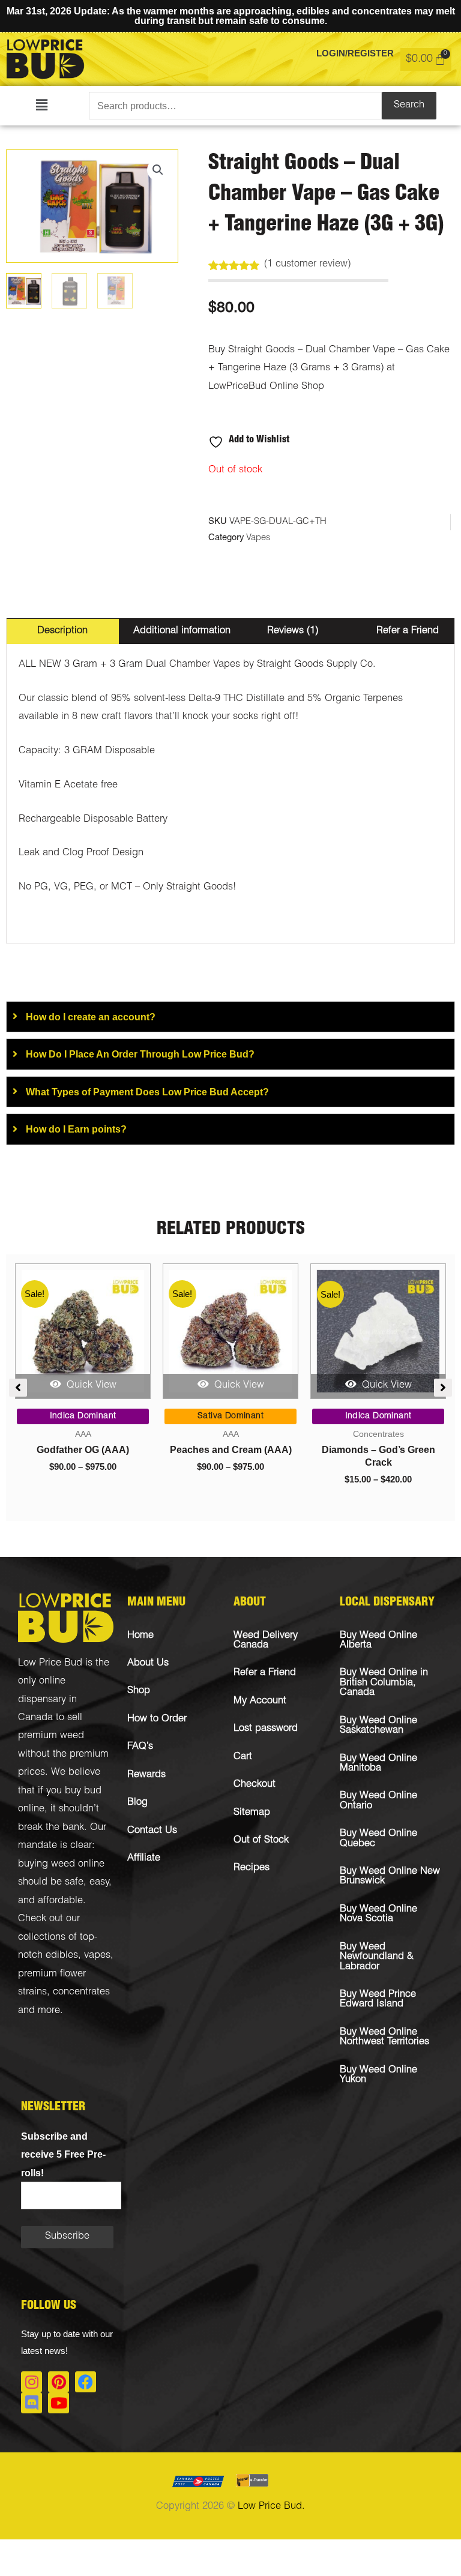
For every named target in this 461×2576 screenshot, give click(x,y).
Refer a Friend (265, 1673)
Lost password (266, 1729)
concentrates (81, 1992)
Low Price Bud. (271, 2507)
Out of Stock (261, 1840)
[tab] (230, 1017)
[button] (42, 106)
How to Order (157, 1719)
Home (140, 1636)
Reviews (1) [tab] (293, 631)
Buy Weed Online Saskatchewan (378, 1726)
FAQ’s (140, 1747)
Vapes (258, 538)
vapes (97, 1956)
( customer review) (307, 264)
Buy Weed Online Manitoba (378, 1764)
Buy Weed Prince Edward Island (378, 2000)
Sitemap (252, 1813)
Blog (137, 1803)
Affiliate (144, 1858)
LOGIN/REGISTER (355, 53)
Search (409, 105)
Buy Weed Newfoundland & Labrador (377, 1957)
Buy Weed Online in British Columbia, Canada (384, 1683)
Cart (243, 1757)
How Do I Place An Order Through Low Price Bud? (140, 1054)
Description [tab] (62, 631)
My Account (260, 1701)
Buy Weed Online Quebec (378, 1839)
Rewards (146, 1775)
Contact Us (152, 1831)
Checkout (255, 1785)
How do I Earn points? (76, 1129)
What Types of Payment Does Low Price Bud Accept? (147, 1092)
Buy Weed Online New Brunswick (390, 1876)
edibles (62, 1956)
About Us (148, 1663)
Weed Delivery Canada (266, 1641)
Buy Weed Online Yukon (378, 2075)
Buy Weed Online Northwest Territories (384, 2037)
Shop (139, 1691)
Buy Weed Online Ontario (378, 1801)
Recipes (252, 1868)
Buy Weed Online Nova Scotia (378, 1914)
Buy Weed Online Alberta (378, 1641)
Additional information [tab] (182, 631)
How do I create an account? (91, 1017)
